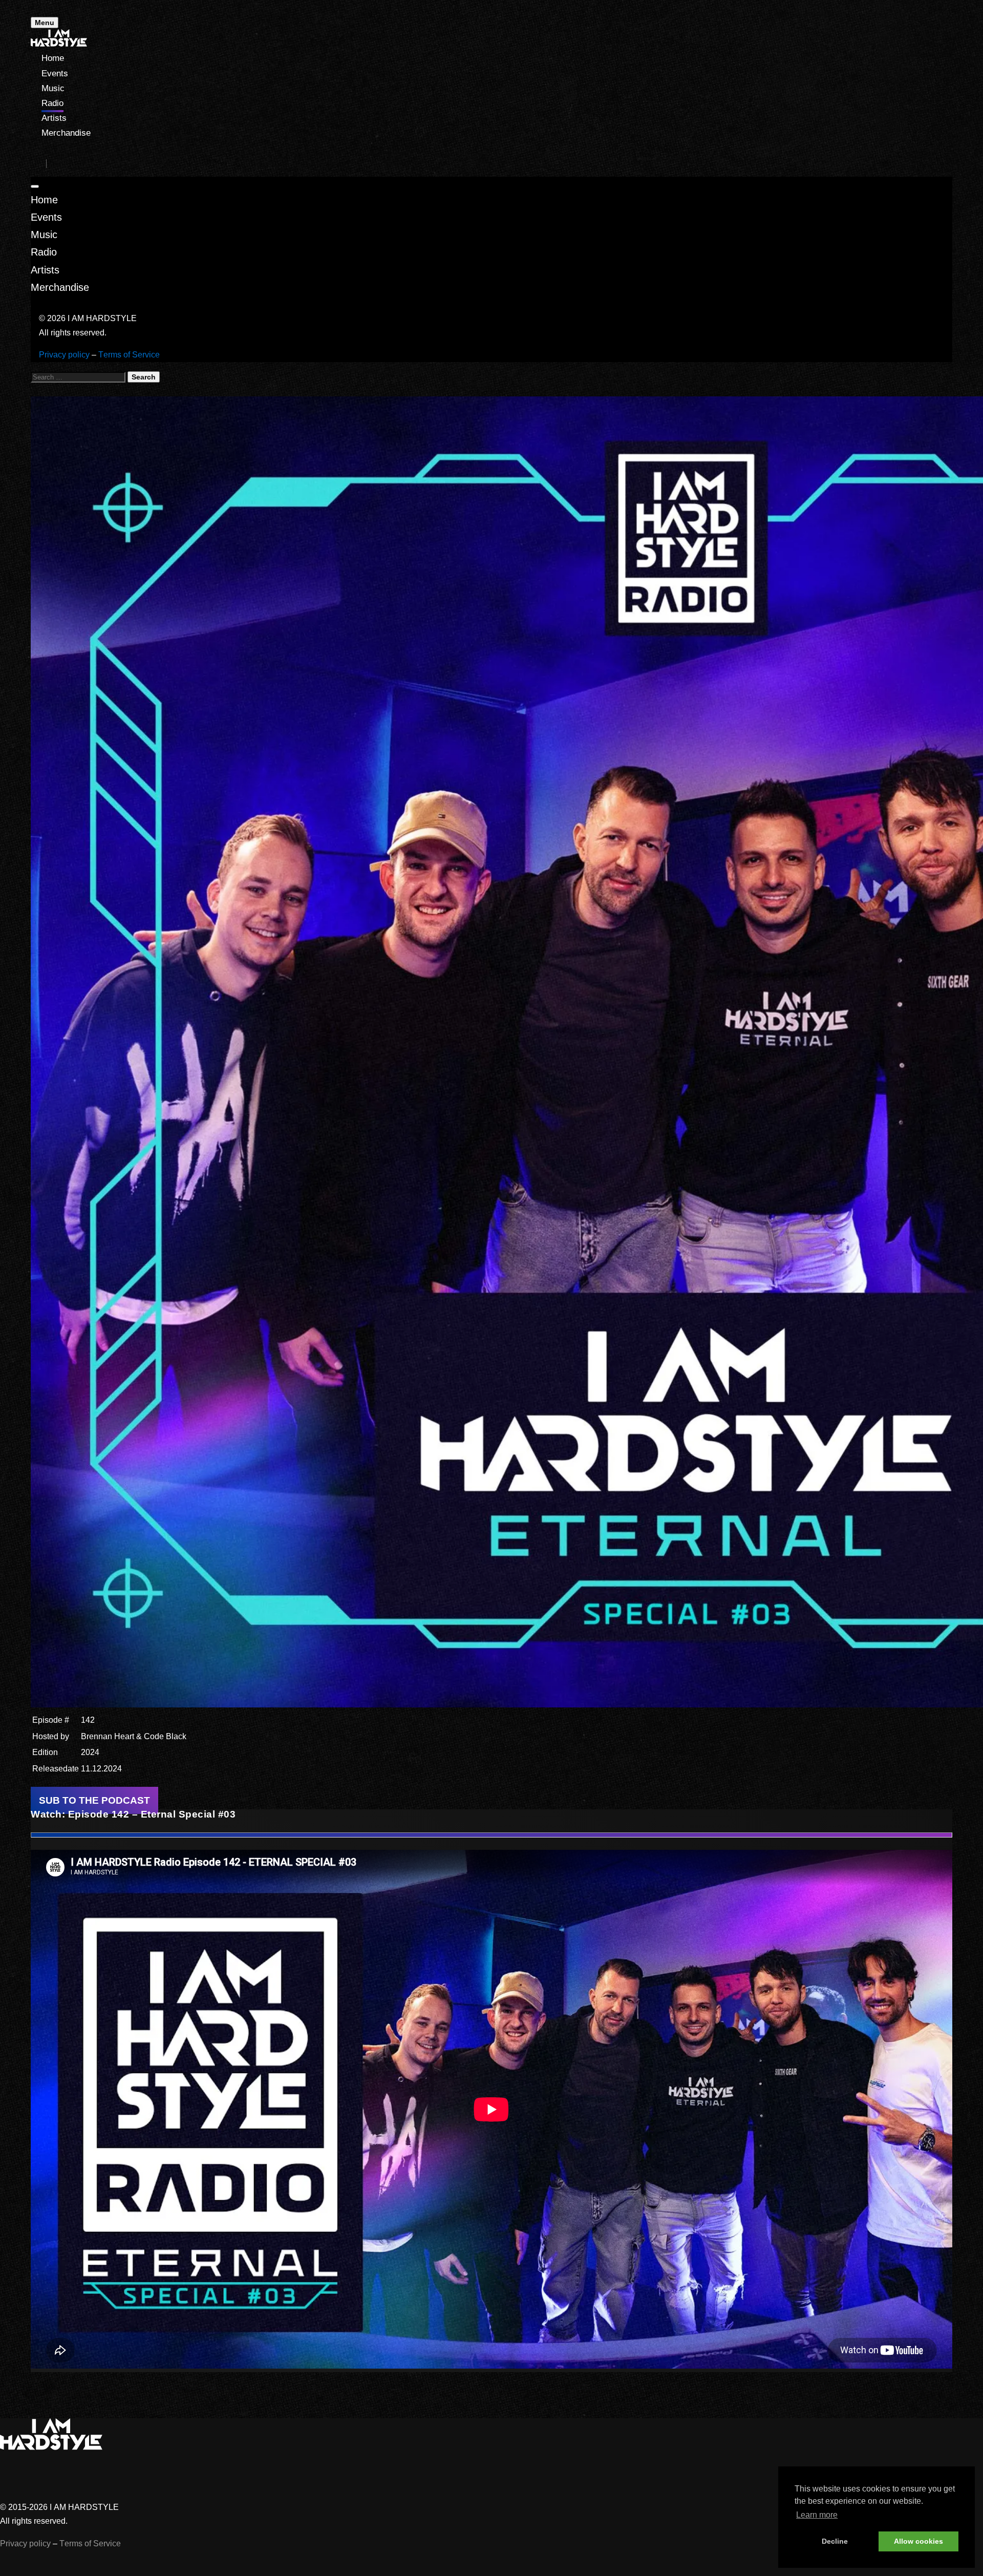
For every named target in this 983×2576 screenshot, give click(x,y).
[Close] (35, 186)
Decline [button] (835, 2541)
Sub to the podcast (94, 1800)
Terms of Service (129, 355)
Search (144, 377)
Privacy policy (64, 355)
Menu (45, 23)
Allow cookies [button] (918, 2541)
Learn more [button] (817, 2515)
